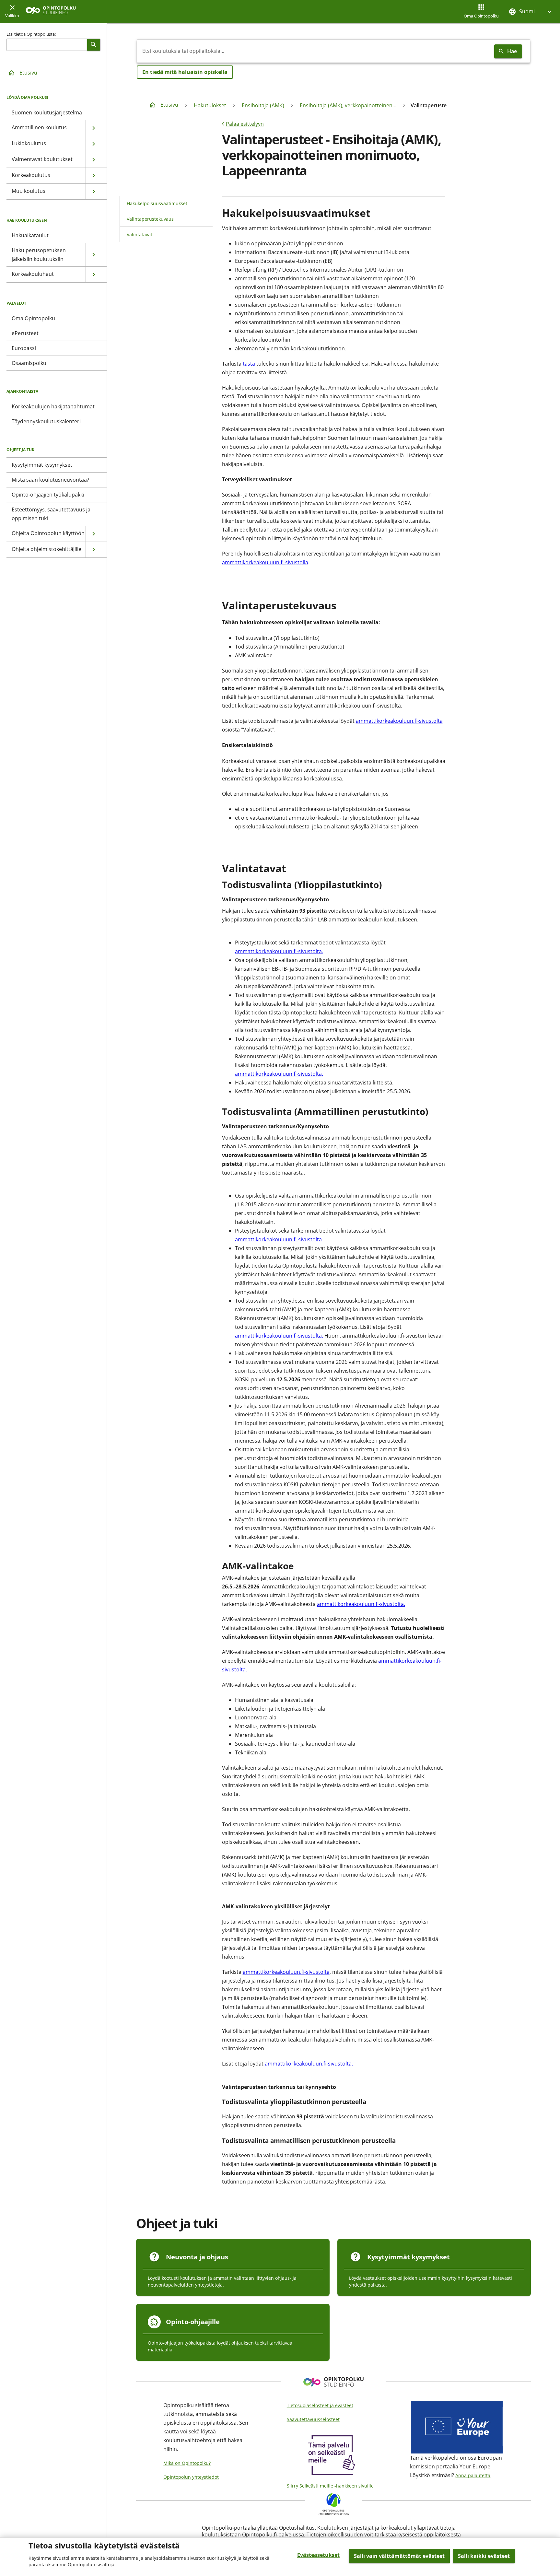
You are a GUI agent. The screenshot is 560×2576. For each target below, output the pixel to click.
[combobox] (314, 51)
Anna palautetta (473, 2475)
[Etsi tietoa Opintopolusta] (94, 45)
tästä (249, 364)
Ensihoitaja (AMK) (263, 105)
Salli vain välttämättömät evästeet (399, 2556)
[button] (531, 12)
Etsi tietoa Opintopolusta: (31, 34)
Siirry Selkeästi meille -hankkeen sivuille (330, 2486)
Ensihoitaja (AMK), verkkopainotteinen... (348, 105)
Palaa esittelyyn (245, 124)
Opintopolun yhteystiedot (191, 2477)
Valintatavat (140, 234)
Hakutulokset (210, 105)
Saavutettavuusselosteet (313, 2419)
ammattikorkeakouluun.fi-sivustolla (265, 562)
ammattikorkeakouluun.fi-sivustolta (399, 721)
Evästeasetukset (318, 2555)
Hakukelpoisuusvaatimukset (157, 203)
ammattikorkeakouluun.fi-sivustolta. (279, 951)
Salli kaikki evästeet (484, 2556)
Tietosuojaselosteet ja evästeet (320, 2405)
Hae (512, 51)
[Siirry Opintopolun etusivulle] (51, 12)
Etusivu (28, 73)
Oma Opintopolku (481, 16)
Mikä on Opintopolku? (187, 2463)
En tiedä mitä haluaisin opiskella (185, 72)
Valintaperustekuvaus (150, 219)
